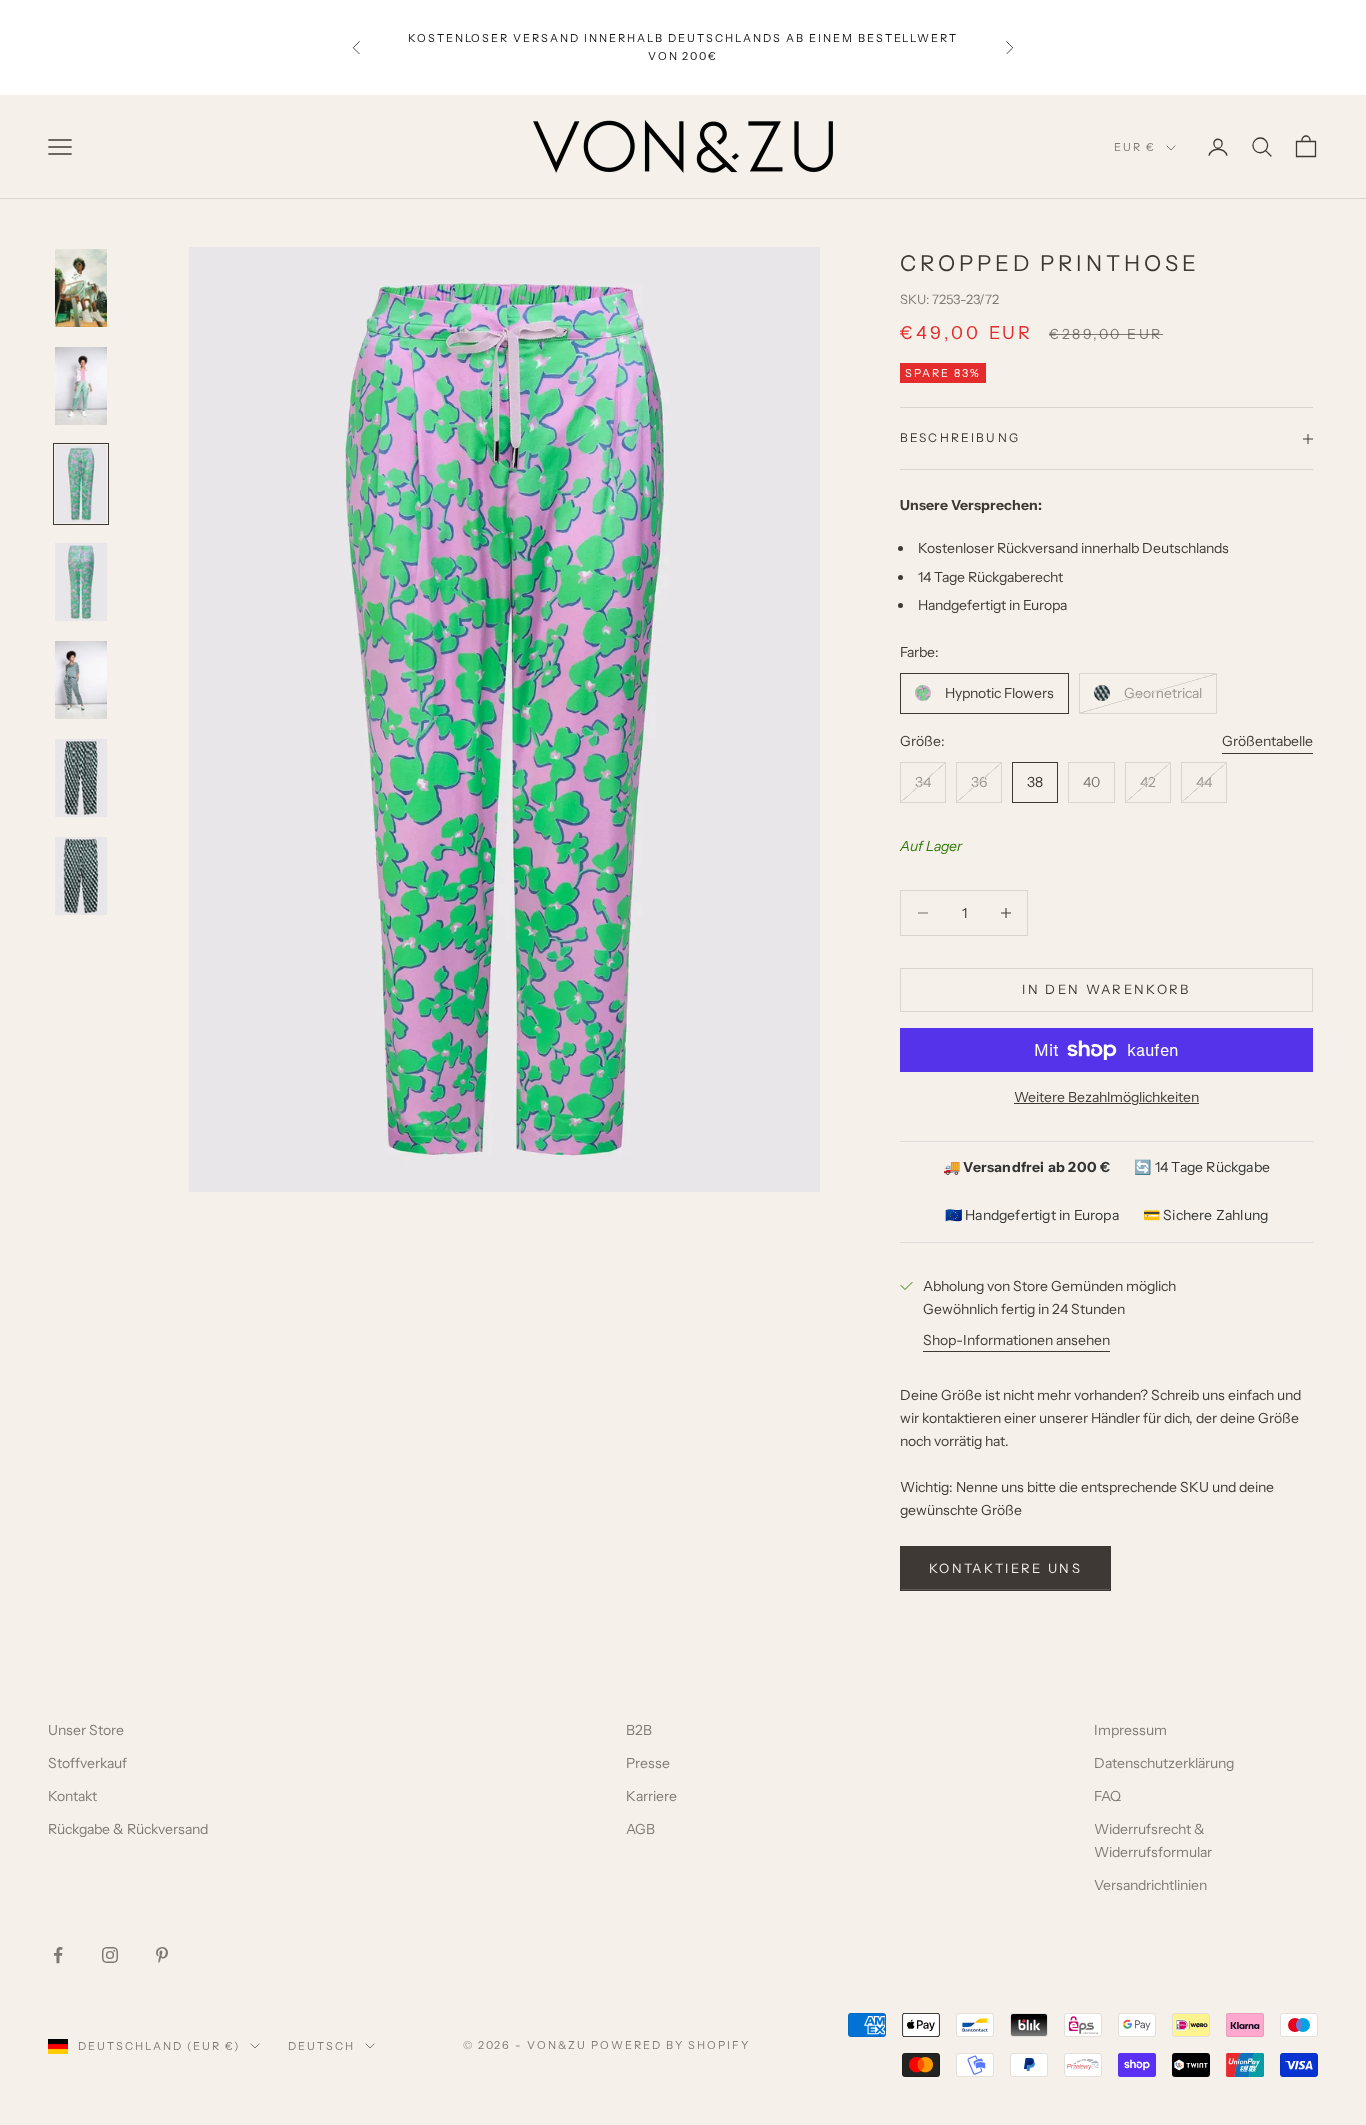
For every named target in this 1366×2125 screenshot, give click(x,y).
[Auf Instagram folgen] (110, 1955)
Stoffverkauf (87, 1763)
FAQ (1107, 1796)
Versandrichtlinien (1150, 1885)
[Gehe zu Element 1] (81, 288)
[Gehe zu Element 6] (81, 778)
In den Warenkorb (1106, 989)
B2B (639, 1730)
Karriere (651, 1796)
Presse (648, 1763)
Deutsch (321, 2046)
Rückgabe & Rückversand (128, 1829)
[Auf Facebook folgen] (58, 1955)
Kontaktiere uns (1005, 1568)
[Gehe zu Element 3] (81, 484)
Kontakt (72, 1796)
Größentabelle (1267, 741)
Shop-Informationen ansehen (1016, 1340)
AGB (640, 1829)
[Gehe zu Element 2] (81, 386)
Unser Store (86, 1730)
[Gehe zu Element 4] (81, 582)
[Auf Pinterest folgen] (162, 1955)
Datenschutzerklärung (1164, 1763)
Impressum (1130, 1730)
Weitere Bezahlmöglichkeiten (1106, 1097)
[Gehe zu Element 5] (81, 680)
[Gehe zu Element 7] (81, 876)
